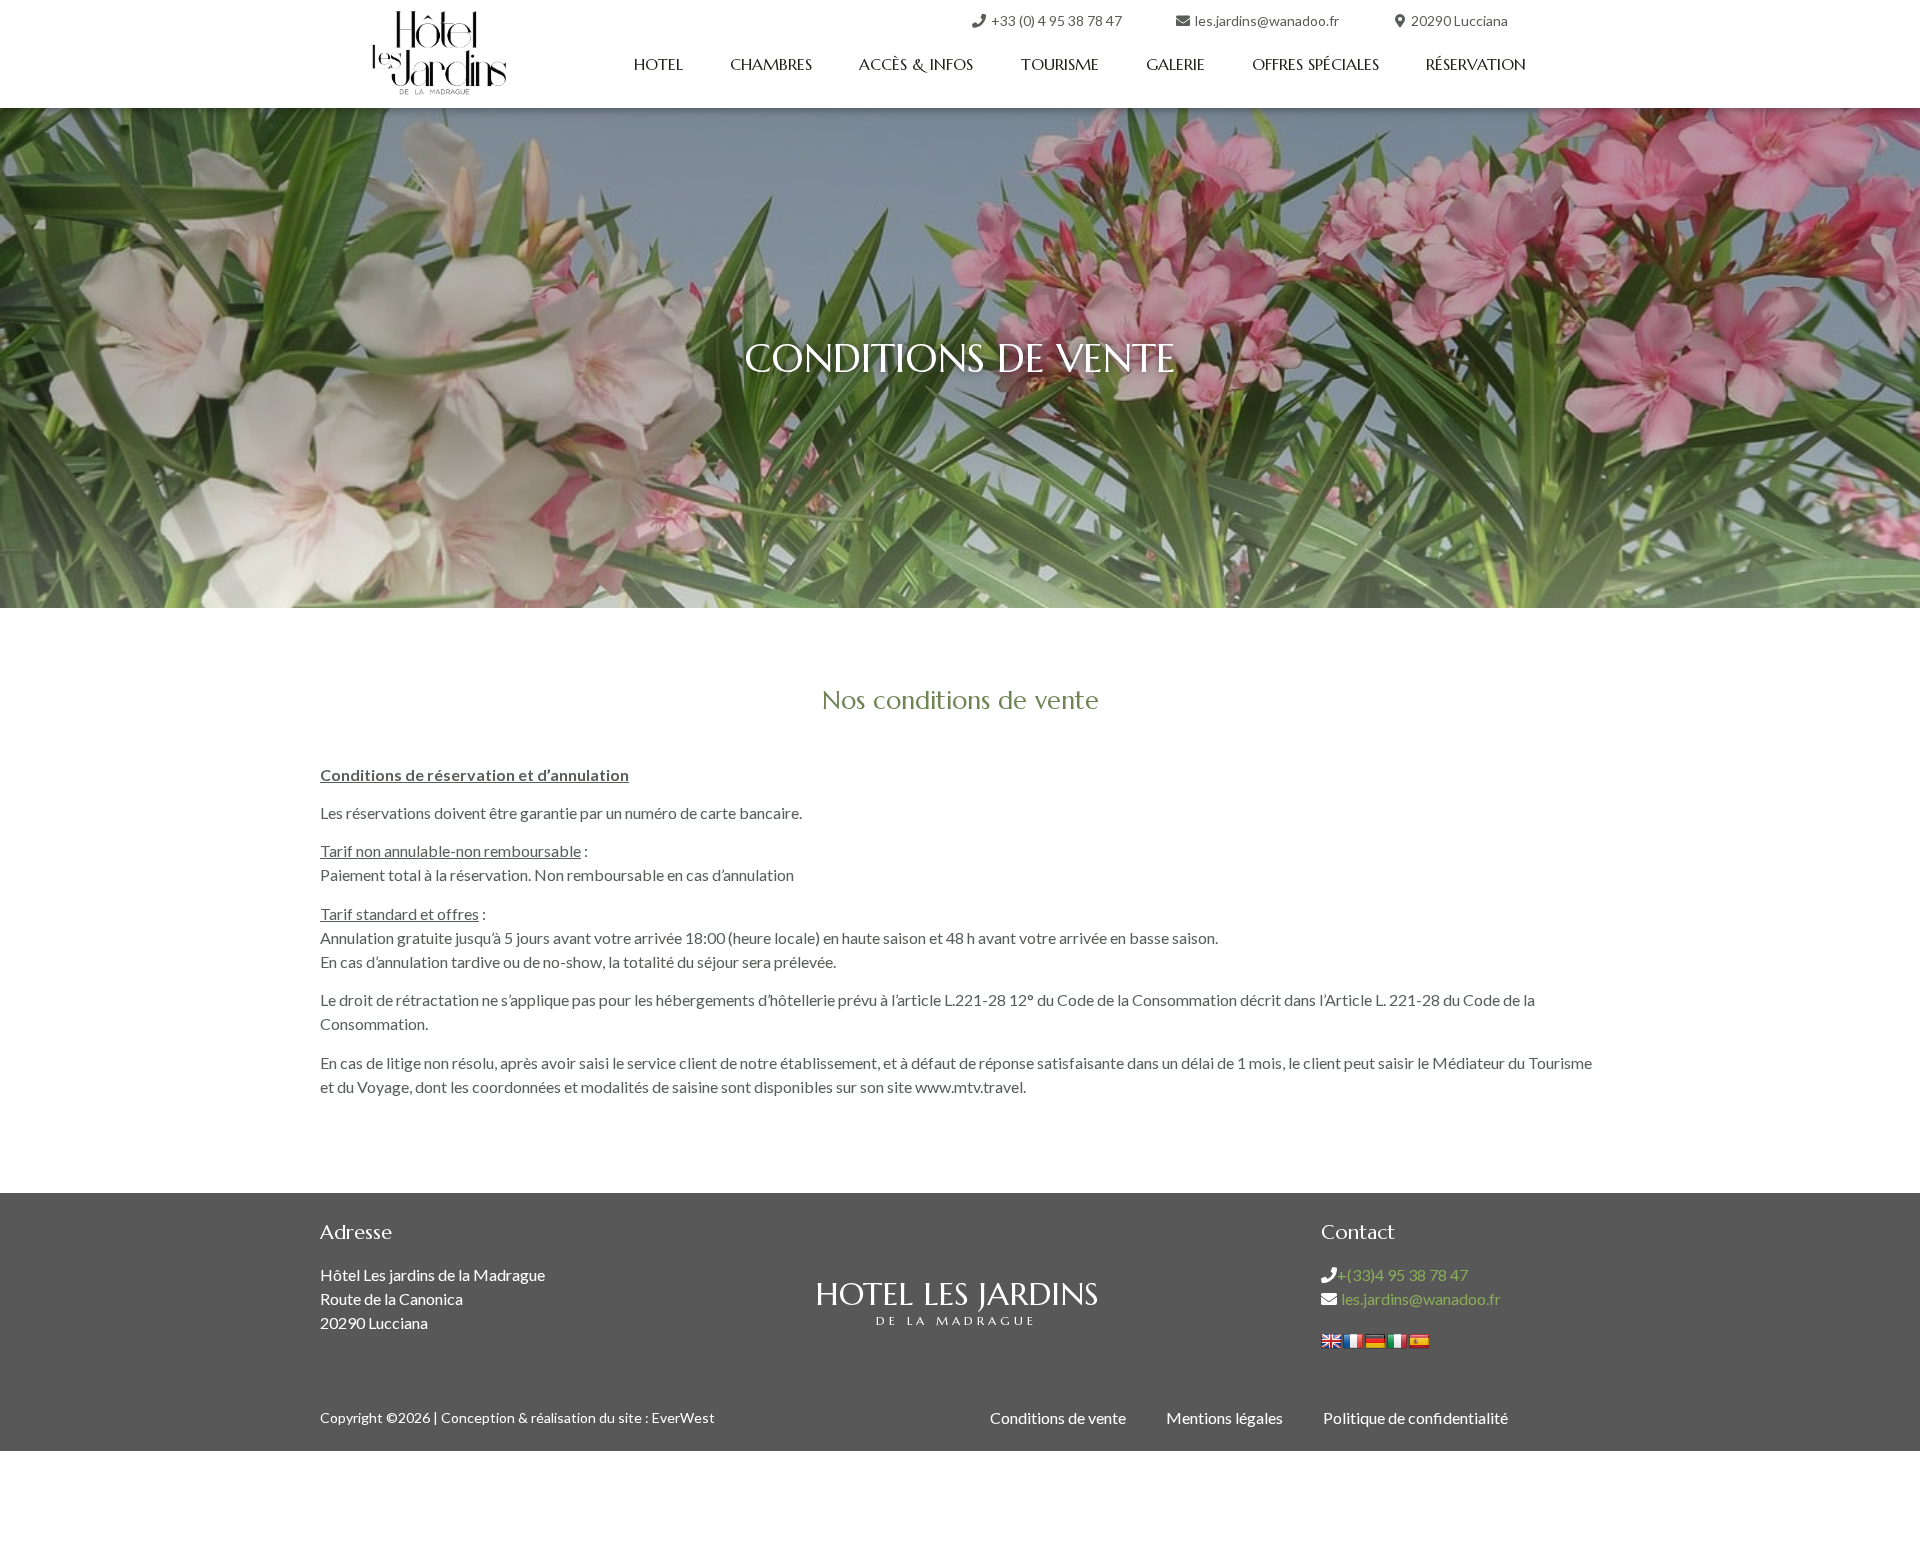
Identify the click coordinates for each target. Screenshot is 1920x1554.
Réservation (1476, 64)
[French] (1353, 1341)
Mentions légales (1224, 1417)
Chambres (771, 64)
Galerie (1175, 64)
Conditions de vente (1058, 1417)
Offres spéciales (1315, 64)
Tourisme (1060, 64)
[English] (1331, 1341)
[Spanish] (1419, 1341)
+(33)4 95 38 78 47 (1402, 1274)
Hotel (658, 64)
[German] (1375, 1341)
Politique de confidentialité (1415, 1417)
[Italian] (1397, 1341)
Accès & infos (916, 64)
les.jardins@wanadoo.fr (1421, 1298)
